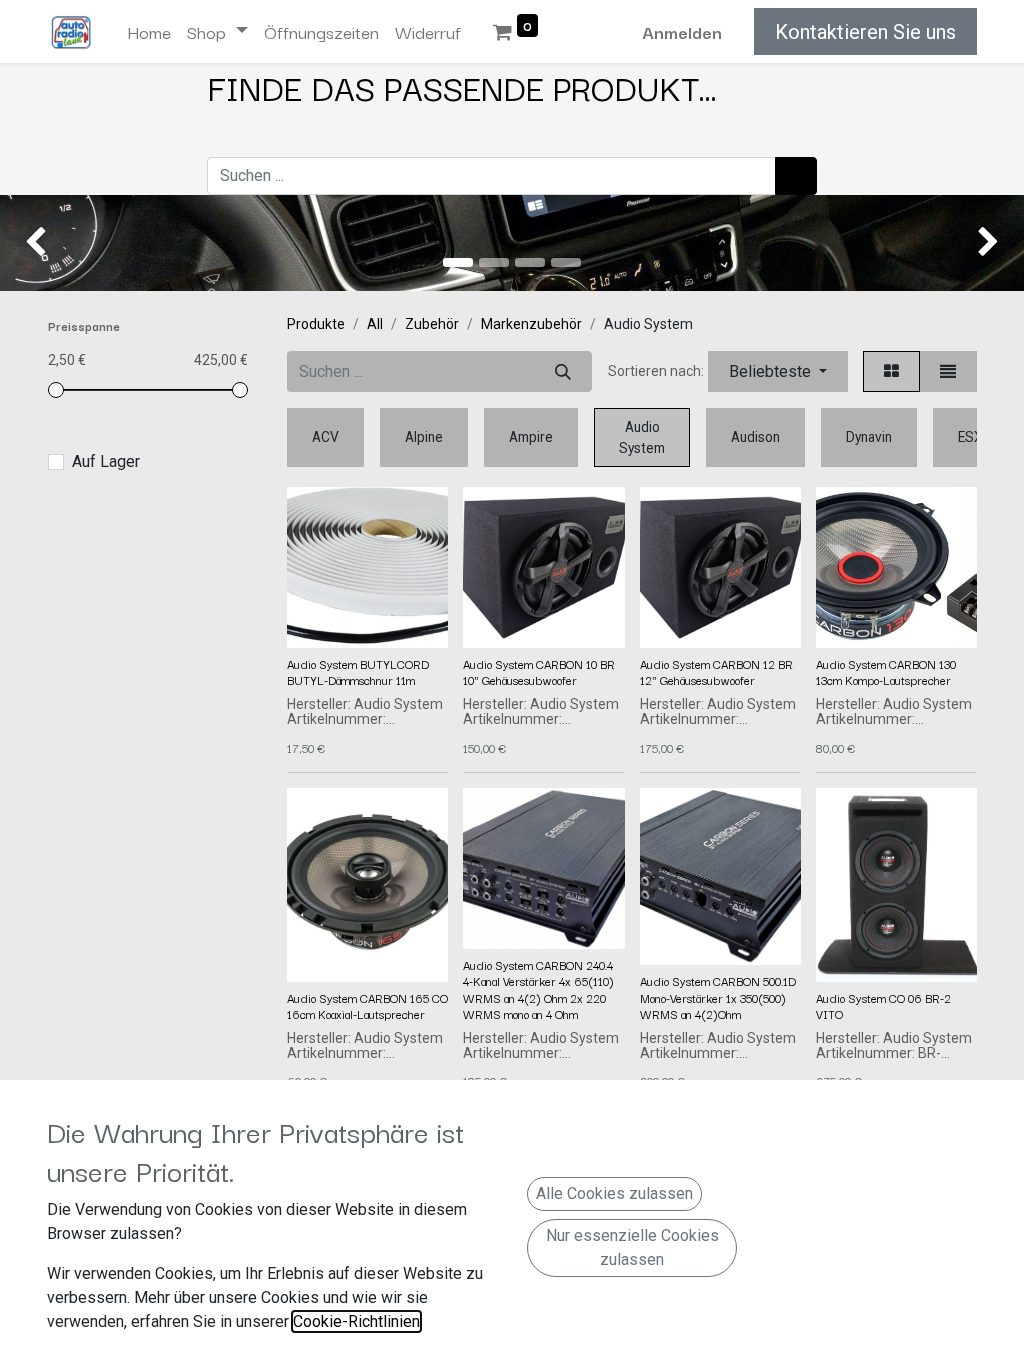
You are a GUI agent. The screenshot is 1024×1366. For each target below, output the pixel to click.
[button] (778, 371)
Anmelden (682, 31)
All (375, 324)
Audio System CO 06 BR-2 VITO (883, 1005)
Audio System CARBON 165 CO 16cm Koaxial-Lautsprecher (367, 1005)
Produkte (316, 324)
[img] (41, 243)
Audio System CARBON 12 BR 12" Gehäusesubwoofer (716, 671)
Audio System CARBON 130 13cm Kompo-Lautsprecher (886, 671)
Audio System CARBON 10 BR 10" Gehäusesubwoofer (539, 671)
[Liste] (948, 371)
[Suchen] (796, 176)
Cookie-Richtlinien (356, 1321)
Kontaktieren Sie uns (865, 32)
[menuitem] (149, 32)
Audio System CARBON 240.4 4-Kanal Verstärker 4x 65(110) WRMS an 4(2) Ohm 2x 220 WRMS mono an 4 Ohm (538, 989)
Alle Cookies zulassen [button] (614, 1193)
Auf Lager (106, 461)
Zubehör (432, 324)
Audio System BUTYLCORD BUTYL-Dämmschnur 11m (358, 671)
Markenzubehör (531, 324)
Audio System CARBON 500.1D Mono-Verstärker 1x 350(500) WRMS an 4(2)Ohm (718, 997)
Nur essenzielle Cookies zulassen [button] (632, 1247)
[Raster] (891, 371)
